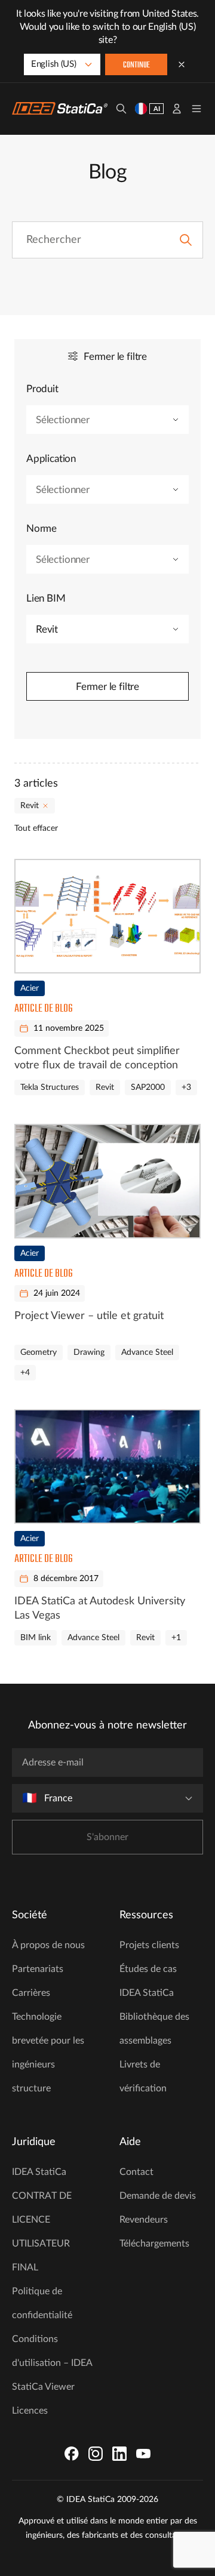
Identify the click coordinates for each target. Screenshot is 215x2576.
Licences (30, 2411)
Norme (42, 529)
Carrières (31, 1993)
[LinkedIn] (119, 2454)
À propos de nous (48, 1945)
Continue (136, 65)
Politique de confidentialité (42, 2303)
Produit (42, 389)
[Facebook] (72, 2454)
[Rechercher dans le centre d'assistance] (186, 240)
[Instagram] (96, 2454)
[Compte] (177, 109)
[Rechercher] (121, 109)
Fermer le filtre (107, 687)
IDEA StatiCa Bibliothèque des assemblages (154, 2017)
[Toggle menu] (196, 109)
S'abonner (107, 1837)
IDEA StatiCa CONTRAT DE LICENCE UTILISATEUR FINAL (42, 2220)
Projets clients (149, 1945)
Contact (136, 2172)
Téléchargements (154, 2244)
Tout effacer (36, 828)
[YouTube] (143, 2454)
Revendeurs (144, 2220)
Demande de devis (158, 2196)
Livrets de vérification (143, 2076)
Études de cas (148, 1969)
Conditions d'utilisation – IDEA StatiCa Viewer (52, 2363)
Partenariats (38, 1969)
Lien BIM (46, 598)
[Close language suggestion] (182, 64)
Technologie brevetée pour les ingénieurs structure (48, 2053)
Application (51, 459)
